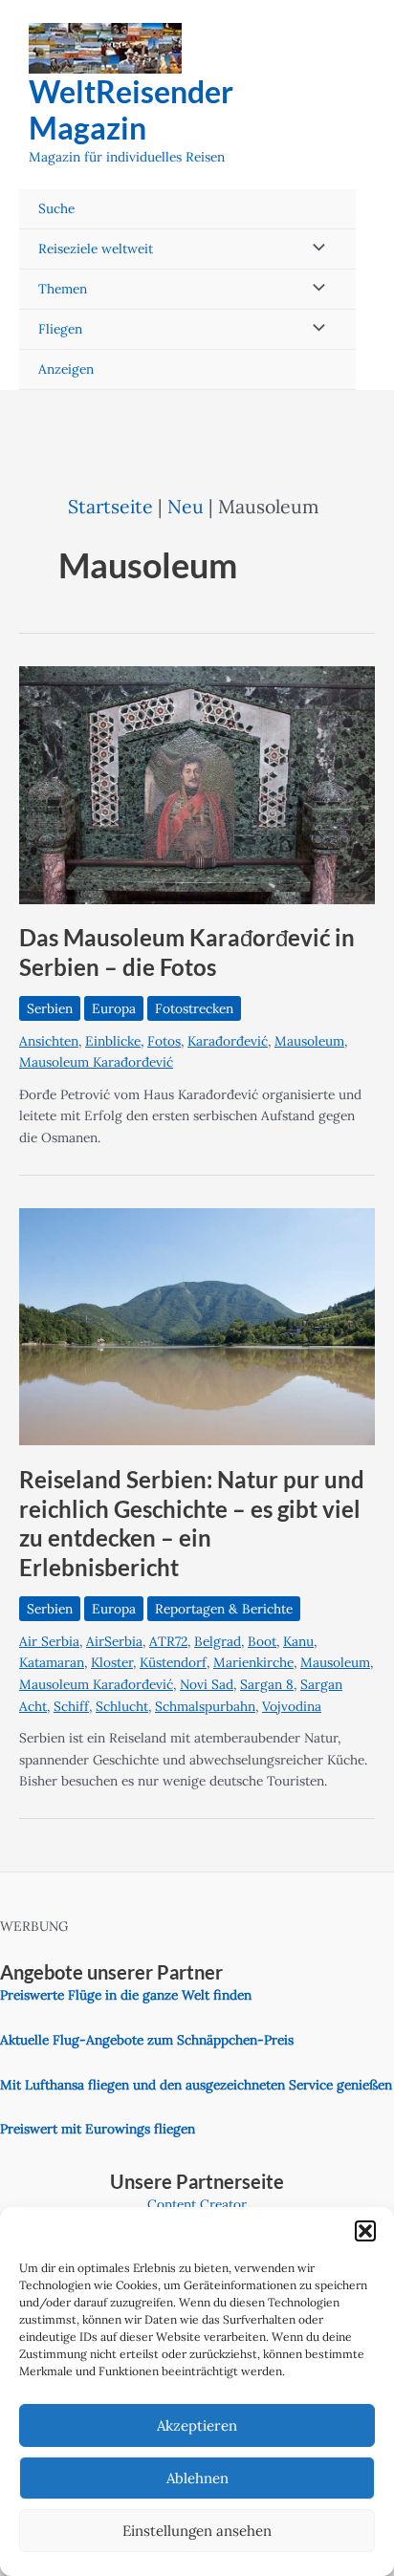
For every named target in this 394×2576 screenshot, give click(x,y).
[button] (365, 2231)
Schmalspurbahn (205, 1706)
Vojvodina (292, 1706)
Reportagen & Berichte (224, 1609)
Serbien (50, 1008)
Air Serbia (49, 1641)
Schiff (71, 1706)
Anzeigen (66, 369)
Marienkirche (253, 1662)
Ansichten (49, 1041)
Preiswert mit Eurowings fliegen (98, 2129)
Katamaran (52, 1662)
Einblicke (113, 1041)
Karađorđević (228, 1041)
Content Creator (197, 2204)
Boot (262, 1641)
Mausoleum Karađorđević (96, 1062)
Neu (186, 506)
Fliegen (60, 329)
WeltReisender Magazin (131, 109)
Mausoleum (309, 1041)
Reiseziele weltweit (96, 249)
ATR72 (168, 1641)
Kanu (298, 1641)
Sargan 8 (267, 1684)
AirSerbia (114, 1641)
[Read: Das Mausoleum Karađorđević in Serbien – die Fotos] (197, 784)
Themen (63, 289)
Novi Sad (207, 1684)
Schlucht (122, 1706)
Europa (114, 1008)
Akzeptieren (197, 2425)
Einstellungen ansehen (197, 2531)
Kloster (112, 1662)
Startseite (110, 506)
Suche (56, 208)
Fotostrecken (194, 1008)
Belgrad (218, 1641)
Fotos (164, 1041)
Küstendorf (173, 1662)
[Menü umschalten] (314, 249)
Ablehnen (197, 2478)
